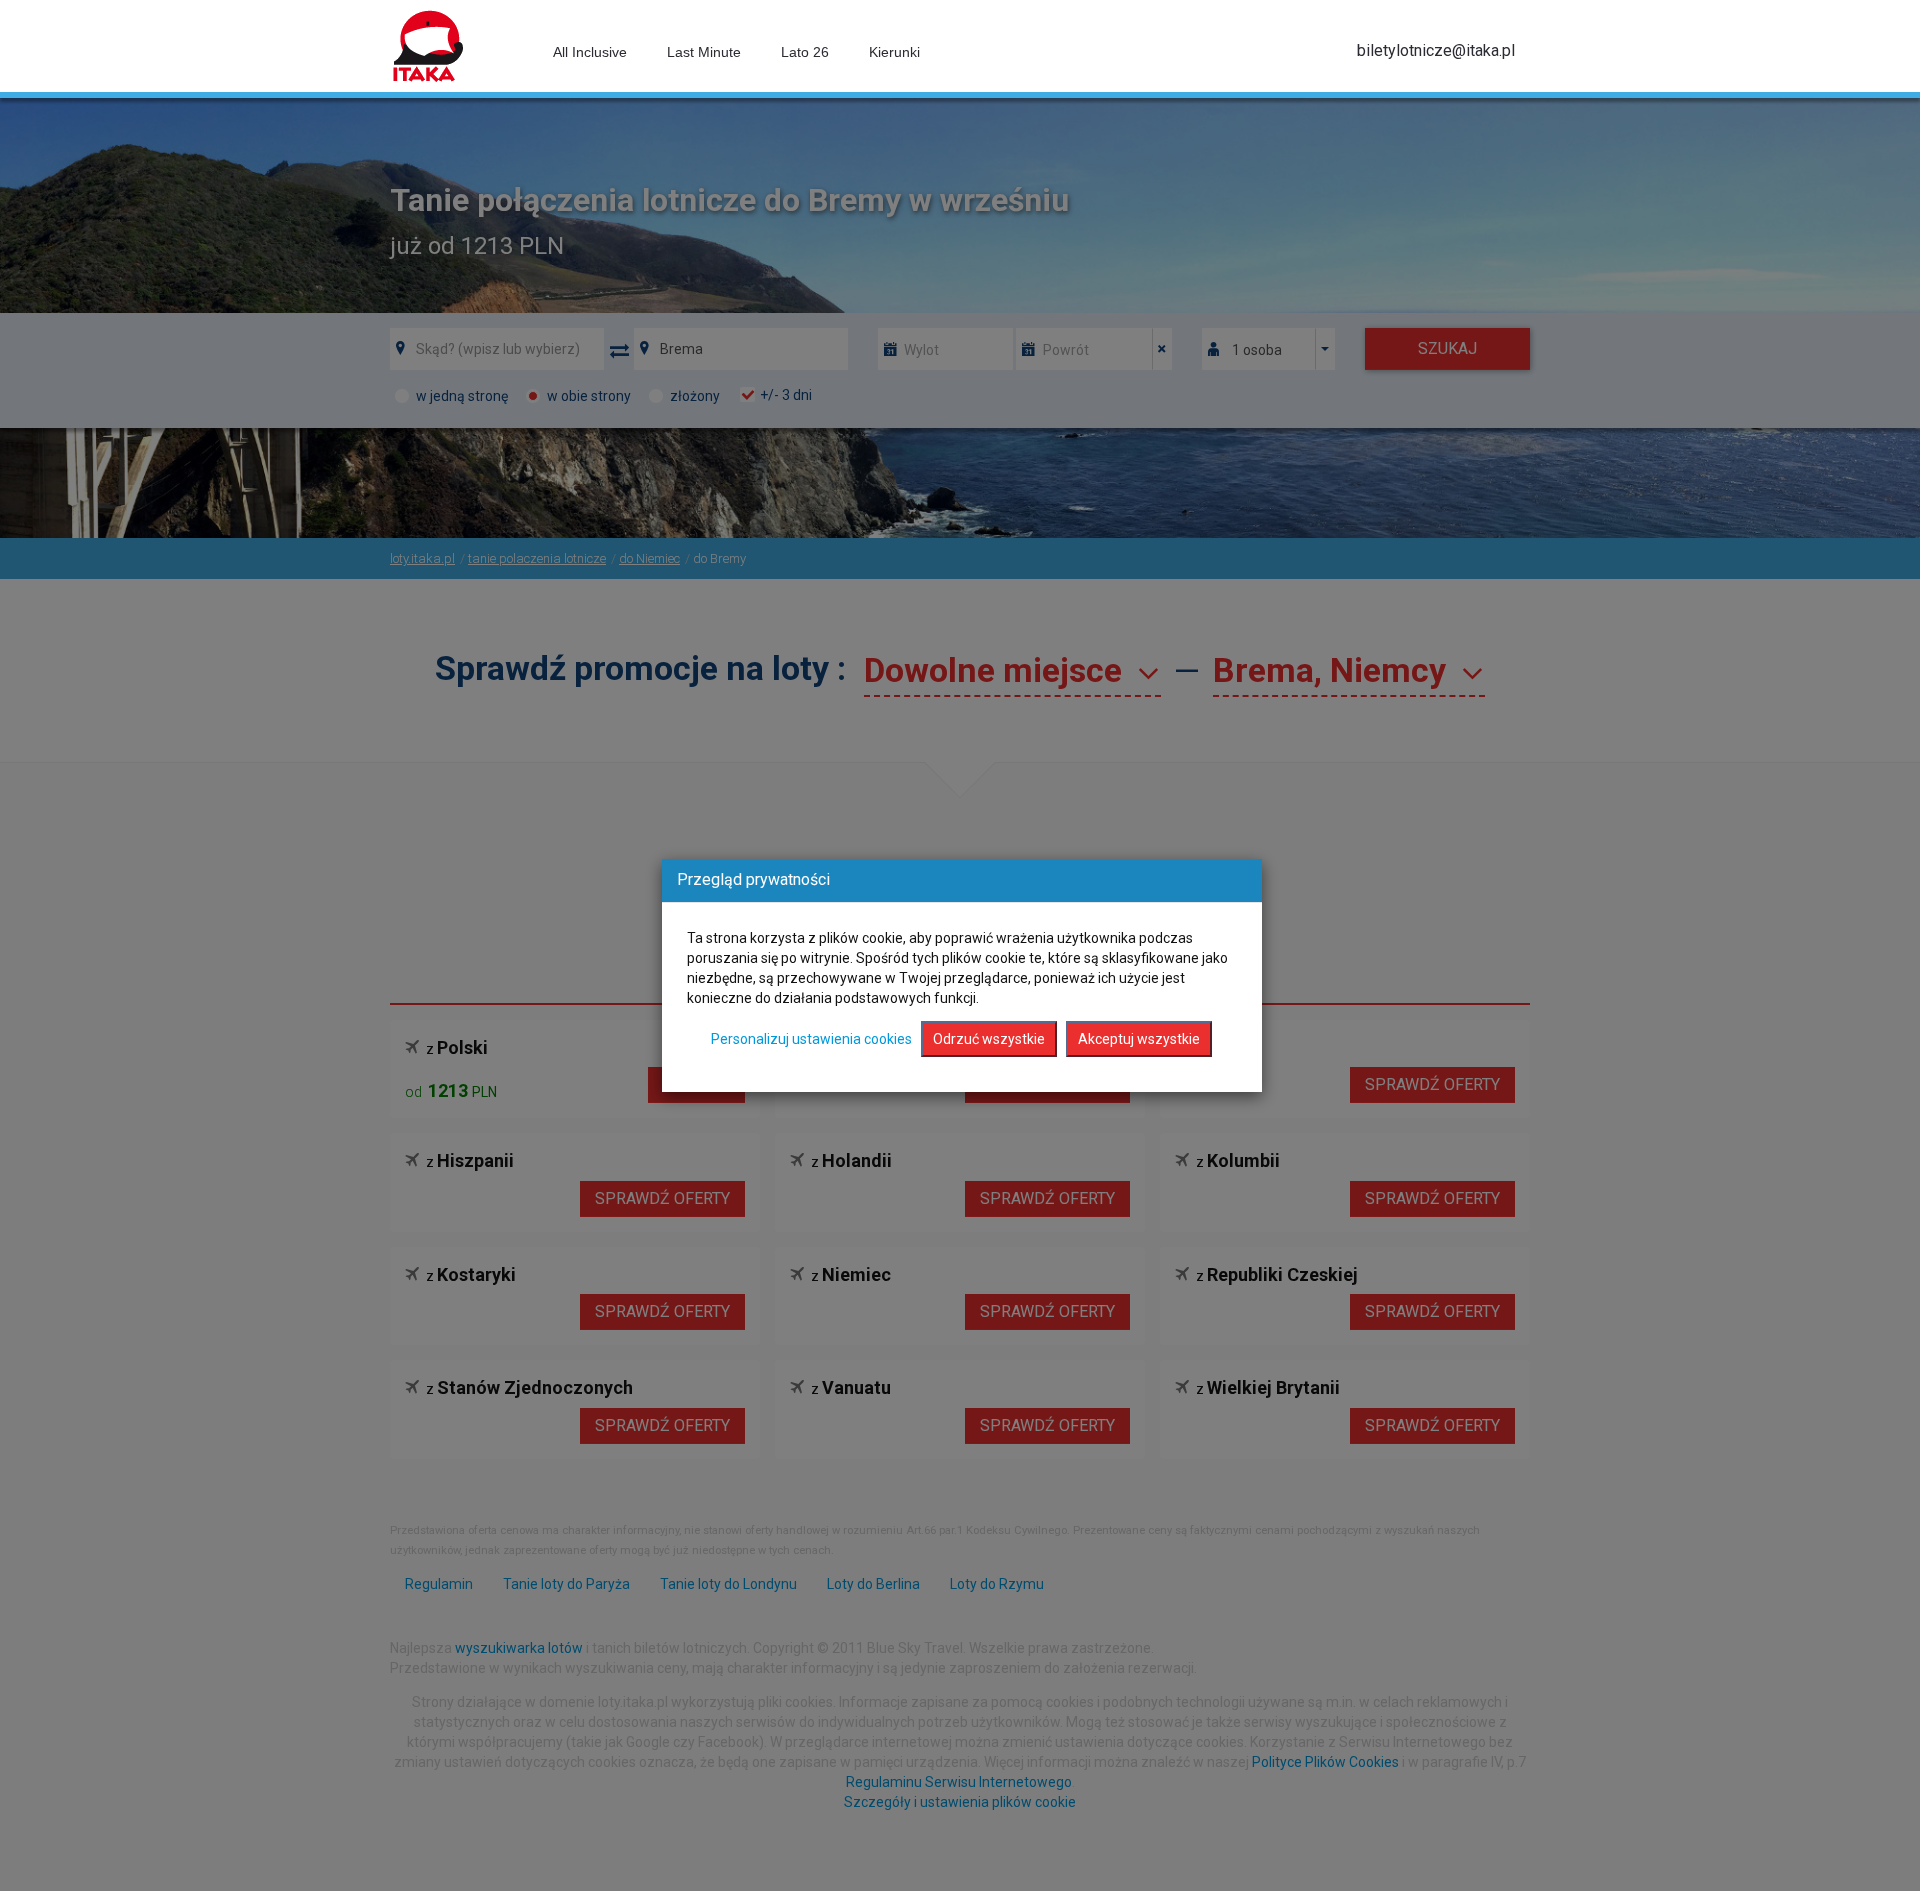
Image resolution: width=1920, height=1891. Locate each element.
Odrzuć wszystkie (989, 1039)
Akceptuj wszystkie (1139, 1039)
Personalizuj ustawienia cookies (811, 1039)
